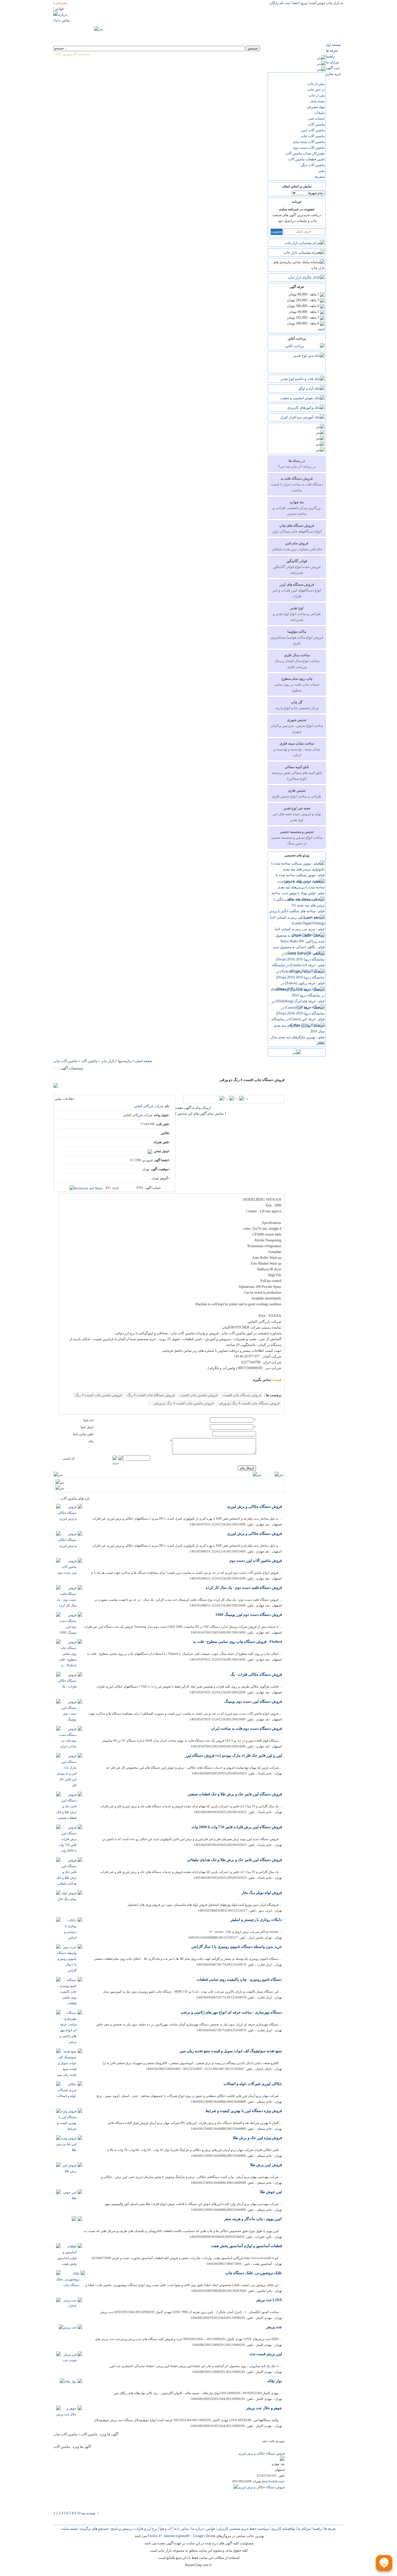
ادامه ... (320, 329)
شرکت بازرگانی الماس (149, 1106)
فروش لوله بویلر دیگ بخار (262, 1893)
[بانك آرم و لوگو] (312, 388)
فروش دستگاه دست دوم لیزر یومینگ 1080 (249, 1615)
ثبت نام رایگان (280, 3)
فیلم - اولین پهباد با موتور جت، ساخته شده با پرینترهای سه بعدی (298, 896)
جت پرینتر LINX (269, 2300)
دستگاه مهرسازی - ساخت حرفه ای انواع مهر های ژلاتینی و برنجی (231, 2012)
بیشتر (320, 1043)
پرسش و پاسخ (121, 2529)
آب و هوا (165, 2529)
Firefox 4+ (155, 2536)
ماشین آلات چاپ (313, 136)
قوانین (210, 2529)
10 (79, 2513)
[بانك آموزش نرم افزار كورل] (302, 417)
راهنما (330, 56)
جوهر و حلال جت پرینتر (264, 2408)
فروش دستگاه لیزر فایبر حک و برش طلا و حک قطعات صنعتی (235, 1794)
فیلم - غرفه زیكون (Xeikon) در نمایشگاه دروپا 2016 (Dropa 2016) (300, 986)
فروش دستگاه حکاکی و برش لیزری (254, 1506)
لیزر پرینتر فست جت (266, 2354)
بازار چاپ (108, 1061)
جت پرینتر (274, 2327)
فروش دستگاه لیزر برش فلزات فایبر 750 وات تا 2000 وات (237, 1827)
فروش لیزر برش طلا (266, 2165)
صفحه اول (333, 45)
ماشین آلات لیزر (313, 130)
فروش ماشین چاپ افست (198, 1395)
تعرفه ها (332, 51)
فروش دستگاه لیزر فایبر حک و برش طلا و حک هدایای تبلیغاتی (234, 1860)
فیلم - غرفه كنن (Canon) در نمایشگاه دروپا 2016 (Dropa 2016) (298, 1022)
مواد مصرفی (316, 107)
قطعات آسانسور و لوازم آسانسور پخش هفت (246, 2246)
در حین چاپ (316, 89)
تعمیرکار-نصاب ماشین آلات (305, 153)
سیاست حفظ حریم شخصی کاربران (243, 2529)
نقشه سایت (69, 2529)
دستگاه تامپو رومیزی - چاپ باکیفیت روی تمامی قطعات (239, 1979)
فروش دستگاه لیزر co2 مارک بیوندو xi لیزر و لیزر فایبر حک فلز (234, 1755)
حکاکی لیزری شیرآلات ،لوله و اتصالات (253, 2084)
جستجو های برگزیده (94, 2529)
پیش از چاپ (316, 84)
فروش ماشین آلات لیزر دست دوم (256, 1561)
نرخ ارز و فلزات (145, 2529)
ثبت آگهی (333, 68)
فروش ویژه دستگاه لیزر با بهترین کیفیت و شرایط (244, 2111)
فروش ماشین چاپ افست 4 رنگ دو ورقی (184, 1403)
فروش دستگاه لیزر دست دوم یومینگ (253, 1701)
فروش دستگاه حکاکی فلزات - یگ (256, 1674)
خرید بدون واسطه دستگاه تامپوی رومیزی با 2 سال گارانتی (237, 1947)
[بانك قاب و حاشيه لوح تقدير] (303, 379)
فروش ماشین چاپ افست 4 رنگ (99, 1395)
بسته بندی (318, 101)
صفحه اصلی (144, 1061)
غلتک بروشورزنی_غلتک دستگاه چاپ (254, 2273)
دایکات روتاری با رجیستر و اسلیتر (256, 1920)
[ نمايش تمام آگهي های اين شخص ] (201, 1114)
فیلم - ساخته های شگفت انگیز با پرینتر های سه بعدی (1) (297, 914)
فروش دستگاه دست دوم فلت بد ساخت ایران (246, 1728)
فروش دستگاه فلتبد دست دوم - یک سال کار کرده (244, 1588)
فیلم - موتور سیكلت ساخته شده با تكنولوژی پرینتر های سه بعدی (300, 878)
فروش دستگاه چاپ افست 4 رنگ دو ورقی (249, 1403)
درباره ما (197, 2529)
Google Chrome (204, 2536)
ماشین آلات (316, 124)
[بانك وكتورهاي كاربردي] (306, 408)
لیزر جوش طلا (271, 2192)
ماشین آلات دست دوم (309, 148)
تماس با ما (181, 2529)
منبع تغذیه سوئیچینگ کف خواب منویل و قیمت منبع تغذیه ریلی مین (231, 2051)
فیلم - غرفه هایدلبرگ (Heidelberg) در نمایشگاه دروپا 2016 (298, 1004)
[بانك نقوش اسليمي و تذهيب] (302, 398)
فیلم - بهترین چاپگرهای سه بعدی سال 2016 (298, 1040)
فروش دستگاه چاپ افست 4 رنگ (151, 1395)
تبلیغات (319, 113)
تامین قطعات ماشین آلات (306, 159)
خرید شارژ (333, 74)
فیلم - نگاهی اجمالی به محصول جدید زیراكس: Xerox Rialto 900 (299, 950)
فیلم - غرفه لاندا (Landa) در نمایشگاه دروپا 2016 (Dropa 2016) (298, 968)
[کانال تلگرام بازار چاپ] (306, 277)
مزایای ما (332, 62)
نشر (322, 171)
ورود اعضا (300, 3)
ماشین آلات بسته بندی (309, 142)
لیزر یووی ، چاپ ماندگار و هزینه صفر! (253, 2219)
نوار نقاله (275, 2381)
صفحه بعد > (90, 2513)
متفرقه (320, 177)
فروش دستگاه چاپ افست (242, 1395)
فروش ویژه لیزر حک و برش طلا (257, 2138)
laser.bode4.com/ (273, 2481)
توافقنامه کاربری (283, 2529)
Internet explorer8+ (177, 2536)
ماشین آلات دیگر (313, 165)
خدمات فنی (316, 119)
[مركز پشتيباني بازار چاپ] (305, 243)
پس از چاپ (317, 95)
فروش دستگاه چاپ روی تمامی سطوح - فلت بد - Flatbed (237, 1642)
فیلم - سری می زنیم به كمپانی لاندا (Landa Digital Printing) (300, 932)
